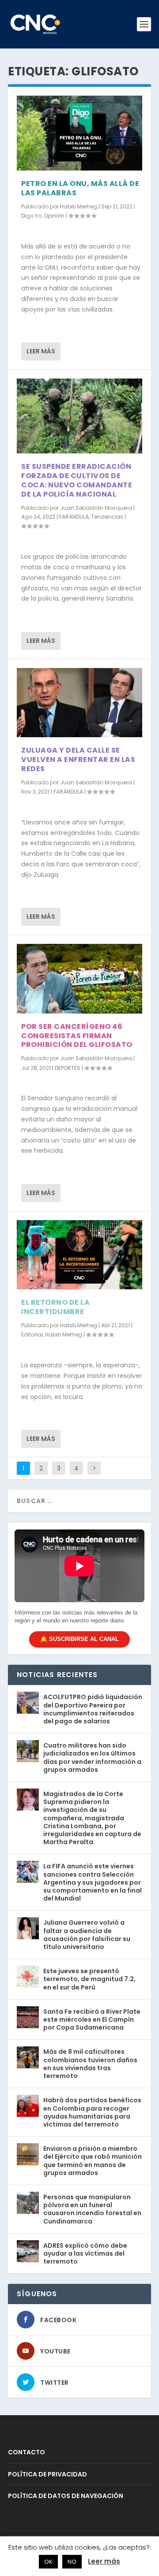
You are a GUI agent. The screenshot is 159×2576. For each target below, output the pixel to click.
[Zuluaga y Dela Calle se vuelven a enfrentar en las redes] (79, 703)
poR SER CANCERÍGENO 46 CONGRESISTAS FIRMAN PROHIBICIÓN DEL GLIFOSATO (77, 1036)
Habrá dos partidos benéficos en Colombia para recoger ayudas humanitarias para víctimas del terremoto (92, 2112)
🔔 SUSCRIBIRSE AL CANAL (79, 1639)
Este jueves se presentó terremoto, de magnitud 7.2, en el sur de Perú (89, 1979)
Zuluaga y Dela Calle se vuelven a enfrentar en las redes (78, 759)
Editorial (32, 1334)
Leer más (41, 351)
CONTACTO (26, 2452)
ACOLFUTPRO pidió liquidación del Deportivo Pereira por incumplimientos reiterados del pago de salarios (93, 1709)
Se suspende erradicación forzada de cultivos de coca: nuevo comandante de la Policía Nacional (77, 480)
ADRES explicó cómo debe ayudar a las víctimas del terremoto (85, 2253)
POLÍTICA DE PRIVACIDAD (47, 2474)
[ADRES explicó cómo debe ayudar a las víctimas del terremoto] (28, 2251)
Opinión (54, 216)
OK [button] (48, 2562)
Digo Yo (31, 216)
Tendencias (107, 517)
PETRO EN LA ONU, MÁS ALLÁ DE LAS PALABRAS (80, 188)
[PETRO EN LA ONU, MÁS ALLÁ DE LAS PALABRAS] (79, 133)
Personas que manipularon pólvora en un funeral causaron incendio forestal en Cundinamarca (92, 2209)
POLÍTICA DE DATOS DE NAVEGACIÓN (66, 2496)
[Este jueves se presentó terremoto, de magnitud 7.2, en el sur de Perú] (28, 1977)
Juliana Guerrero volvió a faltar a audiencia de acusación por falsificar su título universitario (87, 1935)
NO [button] (72, 2562)
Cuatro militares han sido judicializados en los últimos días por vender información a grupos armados (92, 1758)
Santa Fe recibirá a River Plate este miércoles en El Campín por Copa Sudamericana (92, 2019)
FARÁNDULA (74, 517)
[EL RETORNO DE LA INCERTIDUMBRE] (79, 1255)
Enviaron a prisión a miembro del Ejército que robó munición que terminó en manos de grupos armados (93, 2161)
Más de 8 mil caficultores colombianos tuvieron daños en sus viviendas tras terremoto (90, 2064)
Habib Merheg (79, 206)
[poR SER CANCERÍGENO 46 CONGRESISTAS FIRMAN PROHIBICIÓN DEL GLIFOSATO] (79, 979)
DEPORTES (68, 1068)
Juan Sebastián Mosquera (96, 508)
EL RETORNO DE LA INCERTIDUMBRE (55, 1307)
